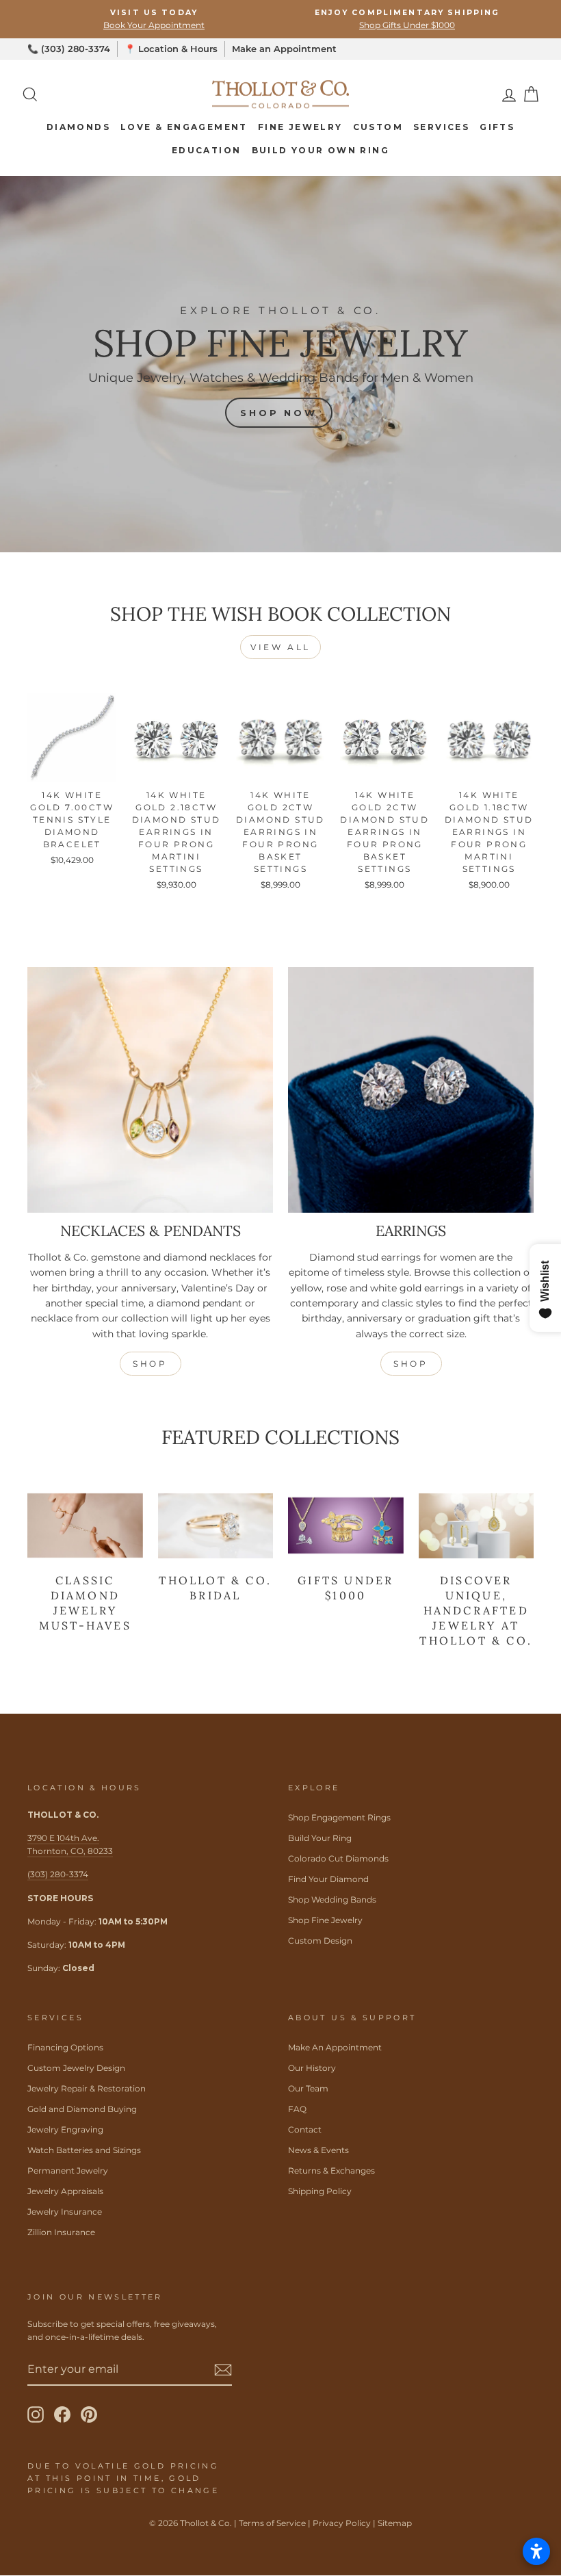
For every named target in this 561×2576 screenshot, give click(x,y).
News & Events (318, 2150)
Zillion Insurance (61, 2232)
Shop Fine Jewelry (325, 1920)
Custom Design (320, 1941)
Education (207, 150)
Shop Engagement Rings (339, 1817)
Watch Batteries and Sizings (84, 2150)
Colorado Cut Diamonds (338, 1858)
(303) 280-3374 (58, 1874)
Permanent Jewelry (68, 2171)
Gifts (497, 127)
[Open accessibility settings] (536, 2551)
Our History (312, 2068)
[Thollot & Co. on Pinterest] (89, 2414)
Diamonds (78, 127)
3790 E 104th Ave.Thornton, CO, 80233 (70, 1844)
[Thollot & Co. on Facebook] (62, 2414)
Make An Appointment (335, 2047)
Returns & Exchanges (331, 2171)
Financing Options (65, 2047)
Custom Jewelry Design (76, 2068)
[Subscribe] (223, 2369)
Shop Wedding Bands (332, 1899)
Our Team (308, 2088)
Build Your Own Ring (321, 150)
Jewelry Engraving (65, 2129)
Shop (150, 1364)
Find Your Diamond (328, 1879)
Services (441, 127)
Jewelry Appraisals (65, 2191)
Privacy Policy (342, 2523)
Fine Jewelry (300, 127)
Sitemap (395, 2523)
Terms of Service (272, 2523)
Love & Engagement (184, 127)
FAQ (297, 2109)
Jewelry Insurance (65, 2212)
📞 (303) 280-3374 (69, 49)
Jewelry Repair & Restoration (87, 2088)
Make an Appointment (284, 49)
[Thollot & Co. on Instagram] (36, 2414)
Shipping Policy (320, 2191)
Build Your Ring (320, 1838)
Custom (378, 127)
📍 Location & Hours (171, 49)
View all (280, 647)
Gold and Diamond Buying (82, 2109)
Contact (305, 2129)
